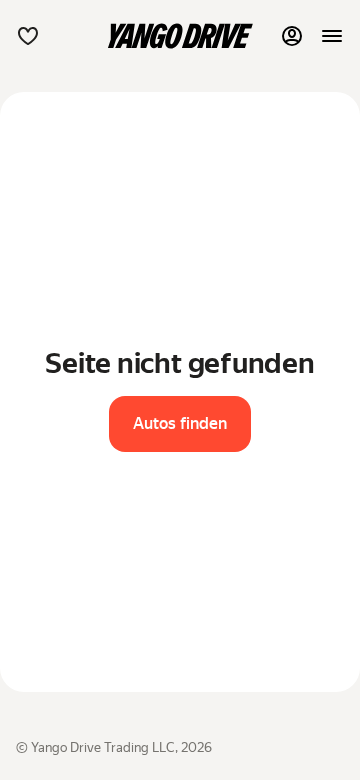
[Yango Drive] (180, 36)
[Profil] (292, 36)
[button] (28, 36)
